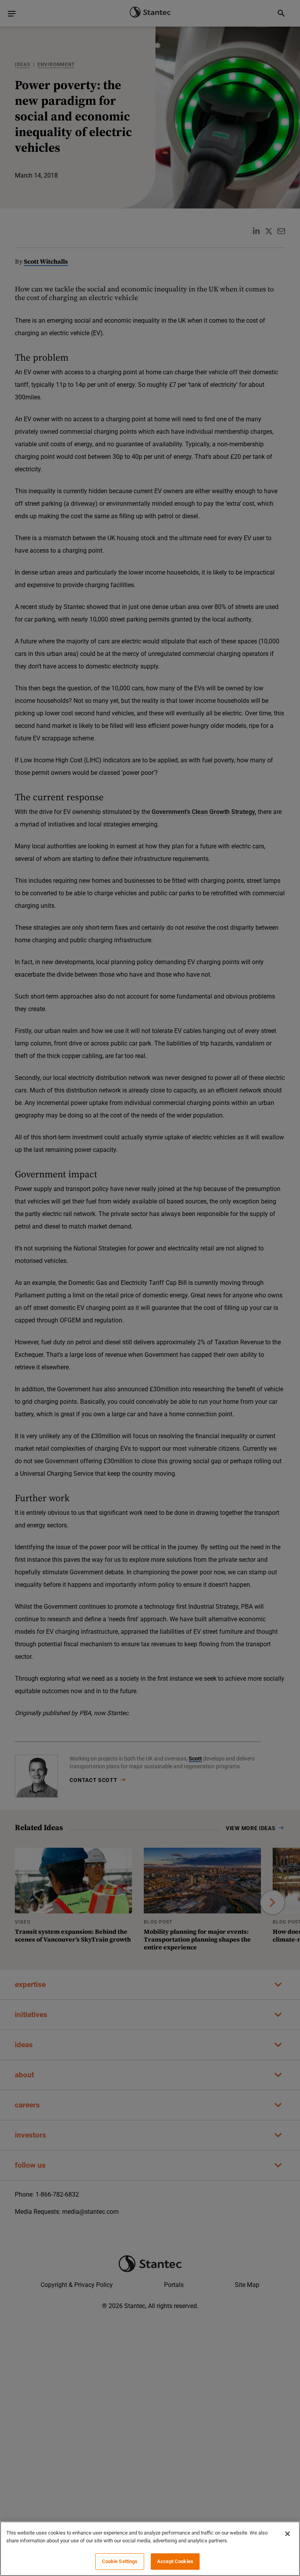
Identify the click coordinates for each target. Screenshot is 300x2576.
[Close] (287, 2534)
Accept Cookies (175, 2561)
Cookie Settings (120, 2561)
